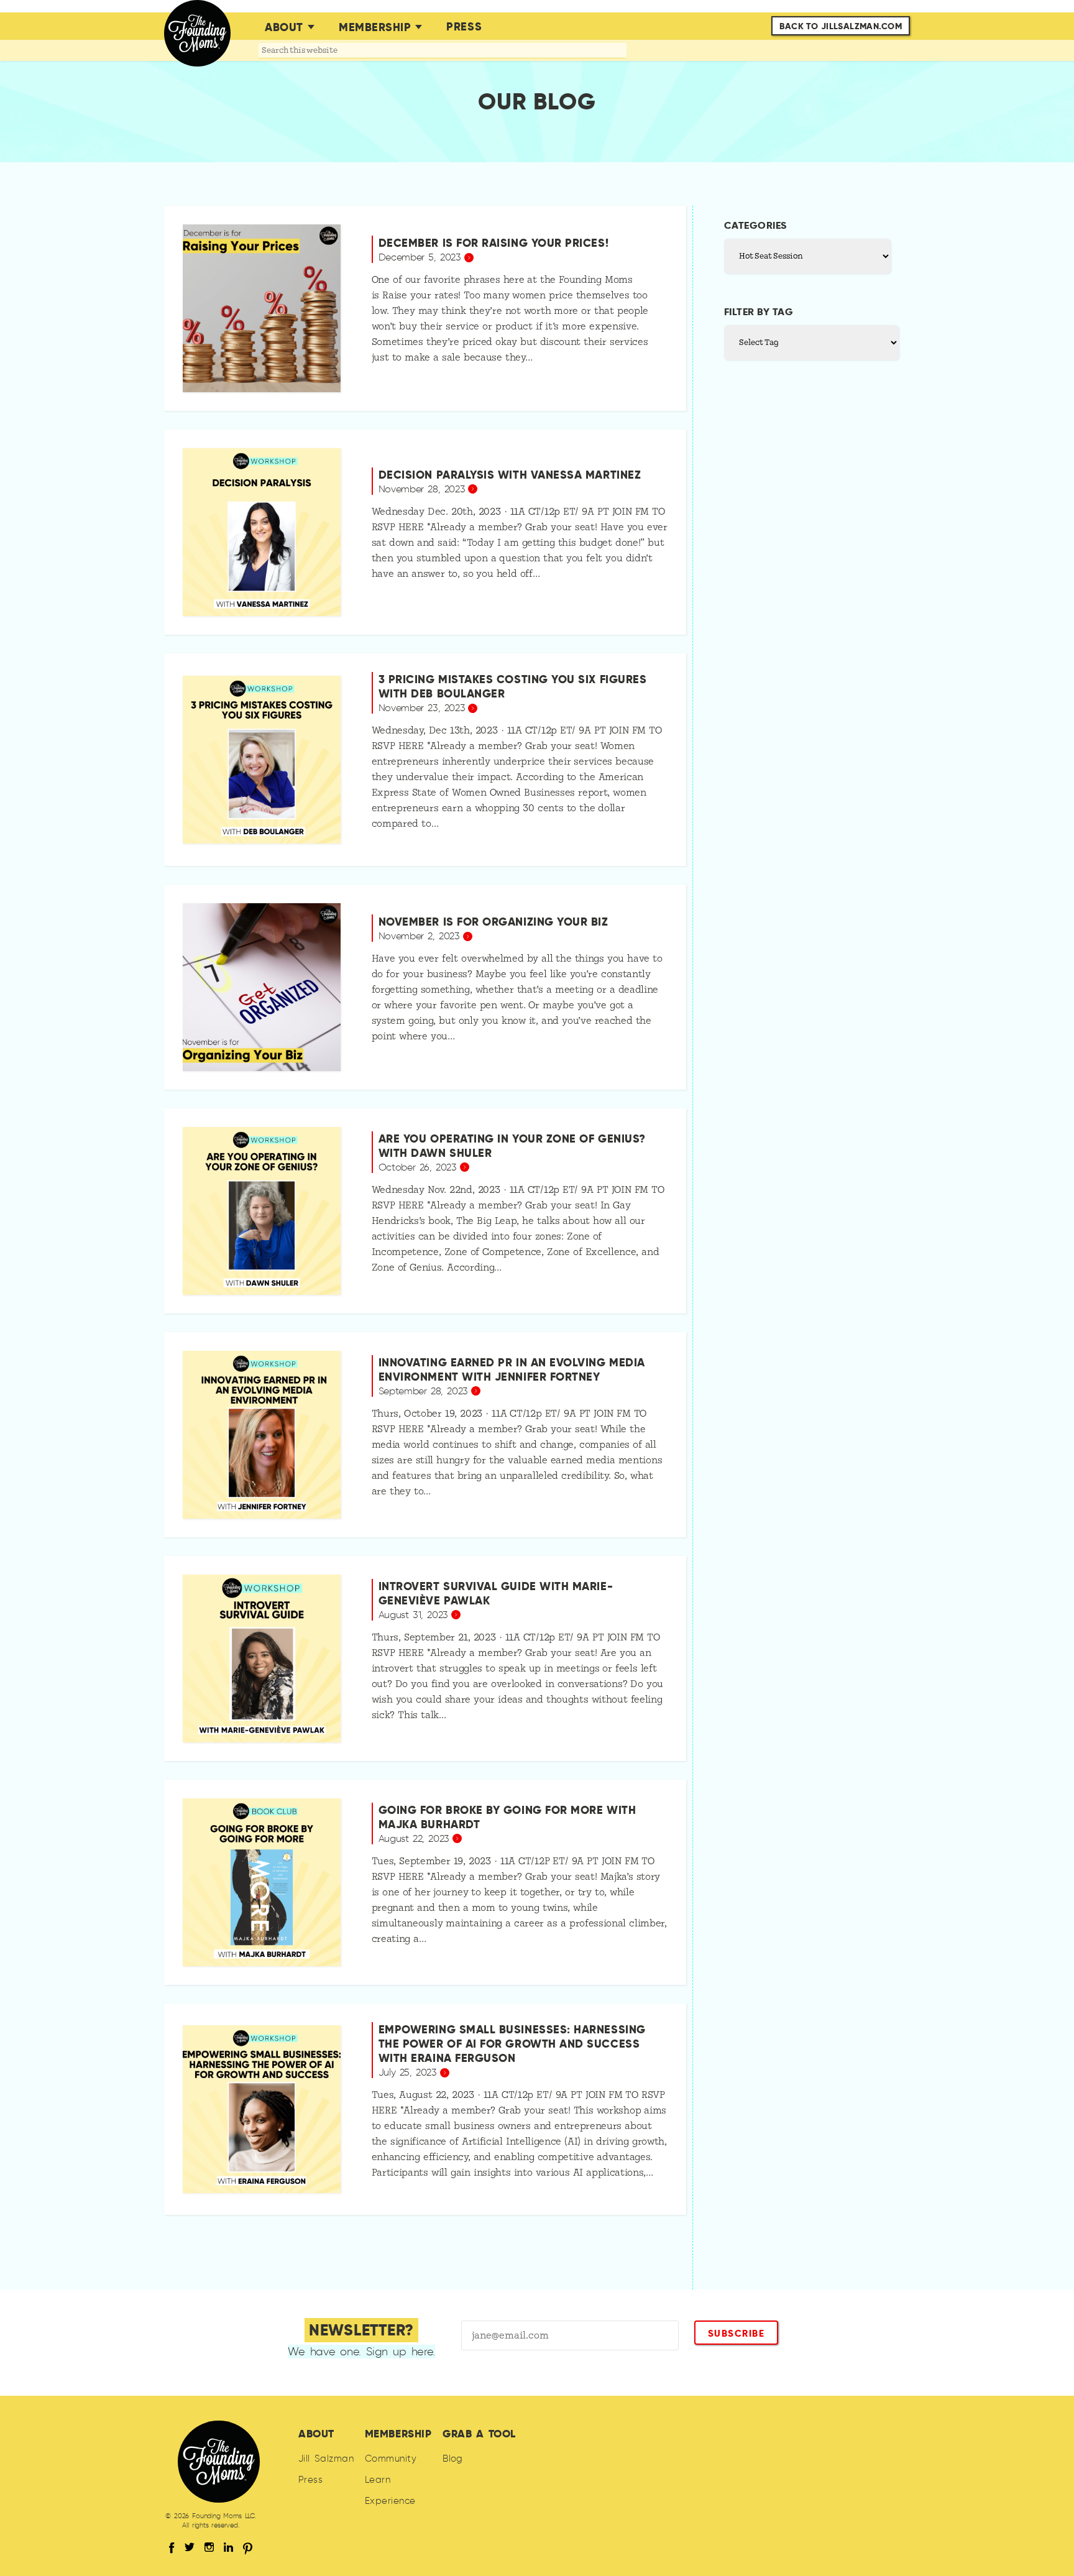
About (284, 27)
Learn (378, 2480)
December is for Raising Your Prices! (493, 243)
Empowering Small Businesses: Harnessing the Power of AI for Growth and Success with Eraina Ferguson (512, 2044)
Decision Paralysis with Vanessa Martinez (510, 475)
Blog (453, 2459)
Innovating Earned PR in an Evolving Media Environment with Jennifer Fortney (512, 1369)
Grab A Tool (479, 2434)
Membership (375, 27)
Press (464, 26)
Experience (390, 2501)
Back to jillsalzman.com (841, 26)
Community (391, 2459)
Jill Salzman (326, 2459)
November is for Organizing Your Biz (493, 922)
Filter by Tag (759, 312)
